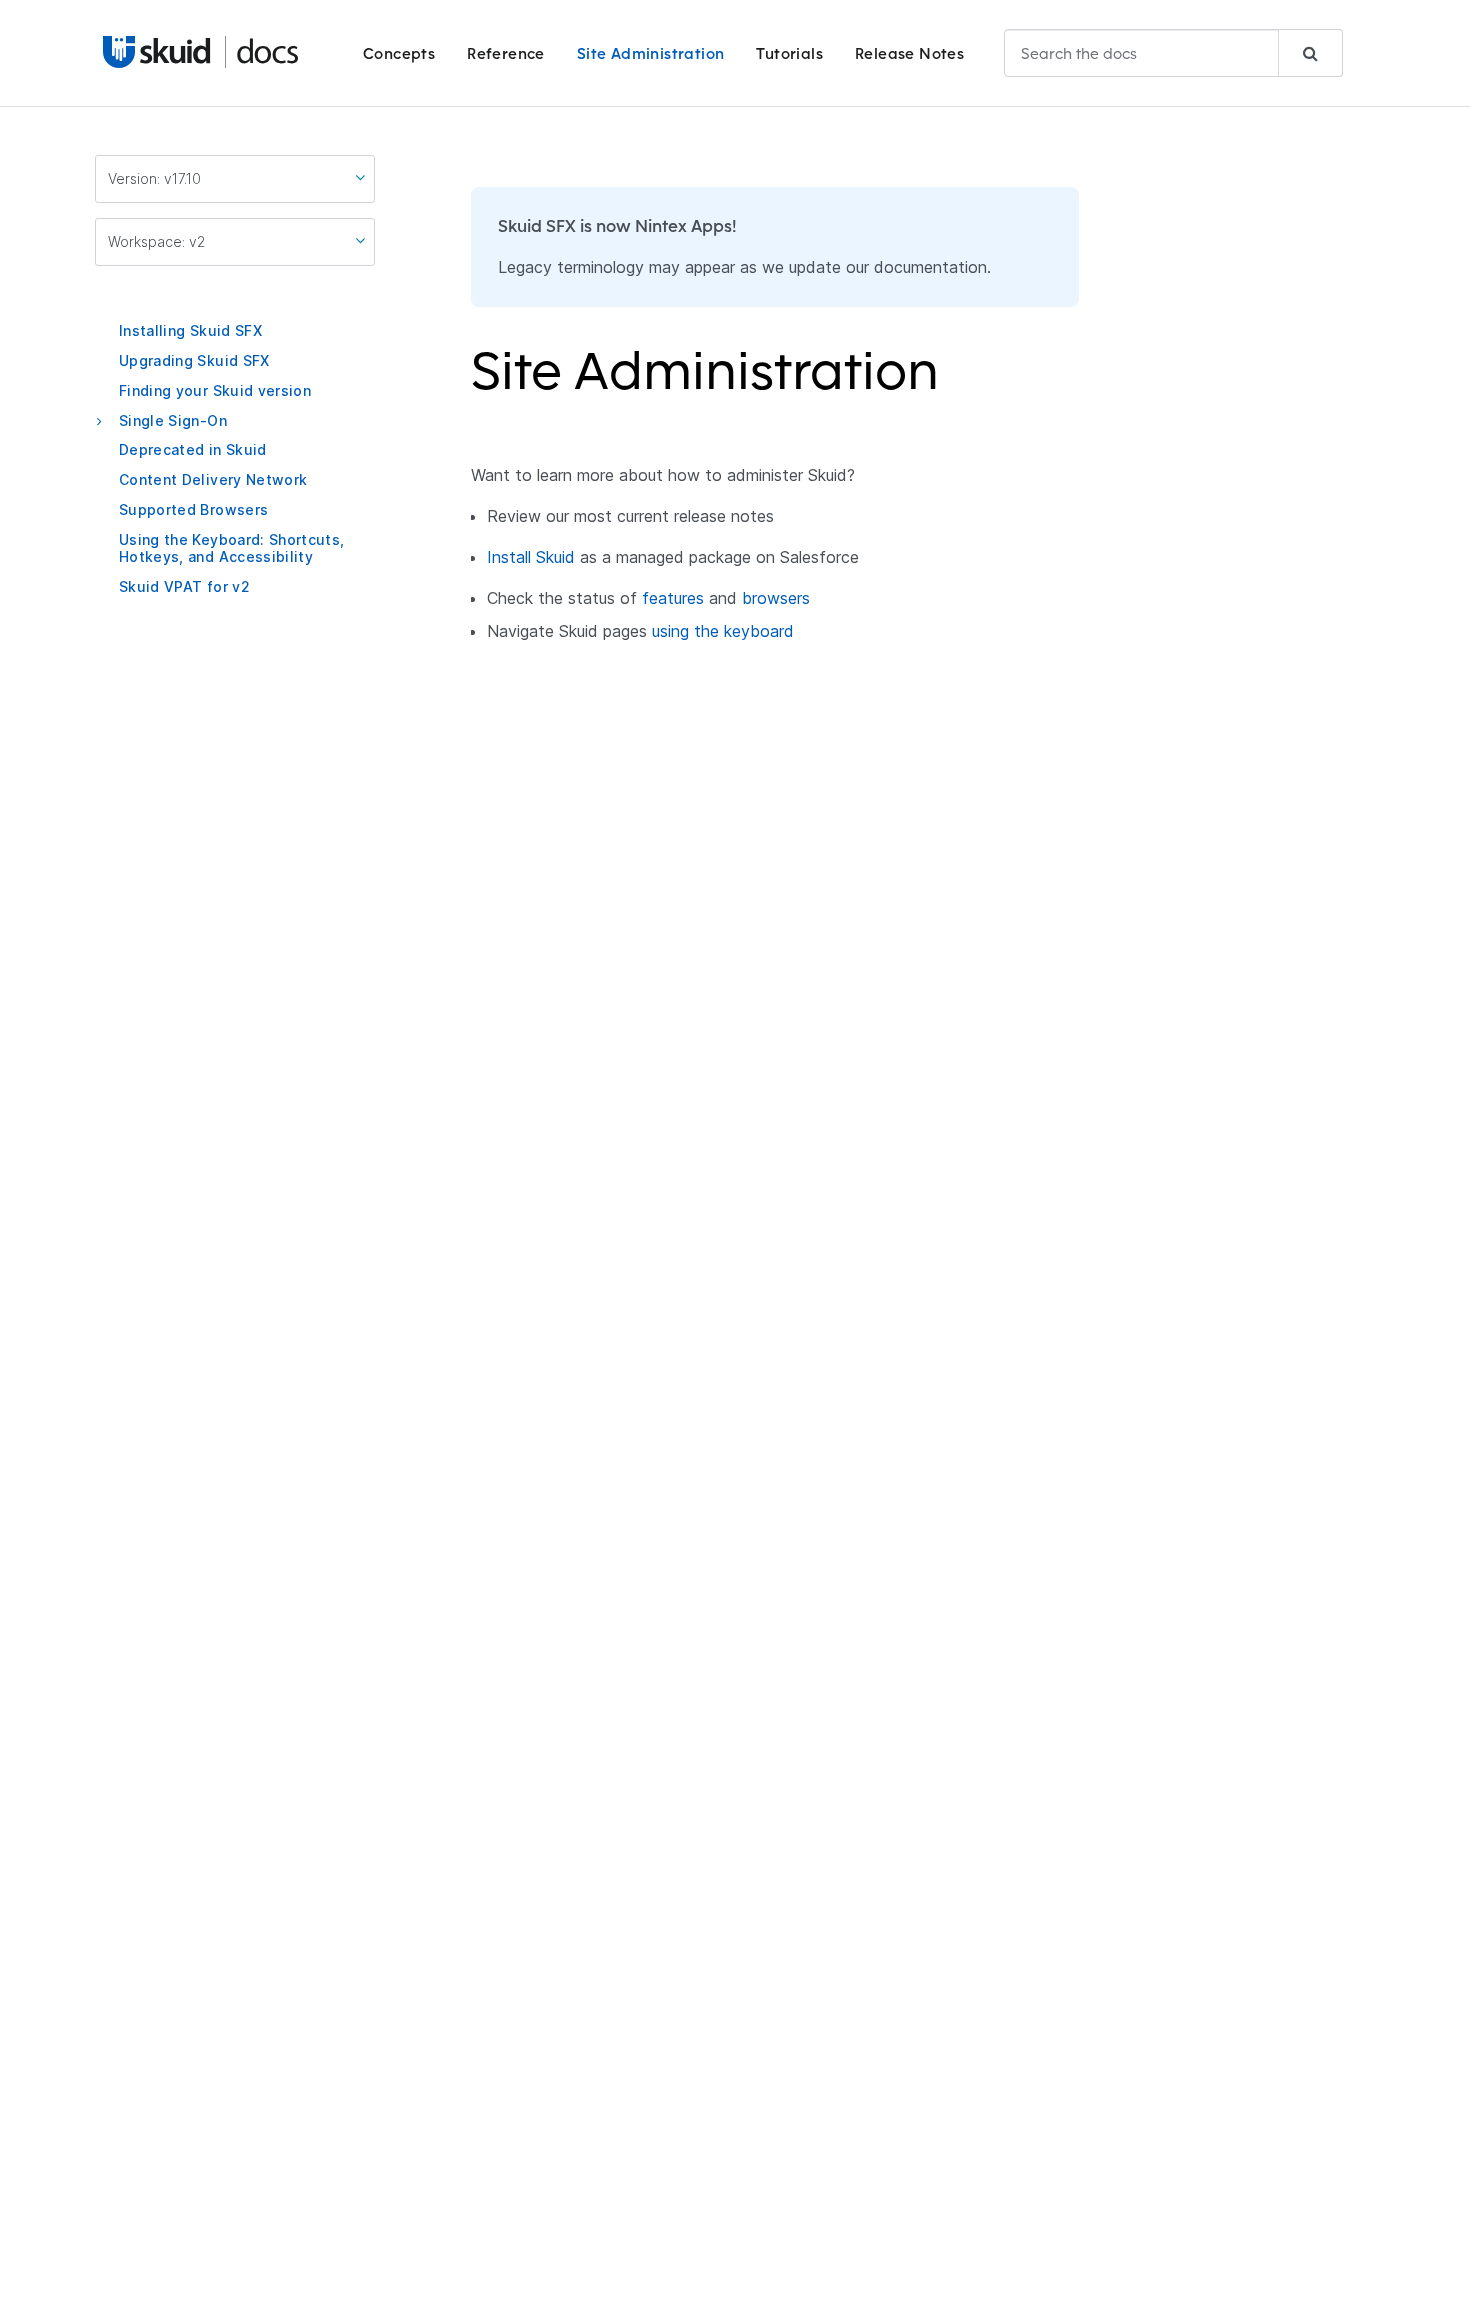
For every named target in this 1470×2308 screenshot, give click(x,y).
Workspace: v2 (156, 241)
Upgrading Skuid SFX (194, 360)
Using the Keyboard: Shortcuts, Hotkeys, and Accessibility (232, 548)
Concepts (399, 53)
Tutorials (789, 53)
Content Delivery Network (213, 479)
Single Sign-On (173, 419)
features (673, 598)
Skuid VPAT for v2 (184, 585)
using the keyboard (723, 631)
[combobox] (1173, 53)
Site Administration (651, 53)
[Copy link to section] (952, 383)
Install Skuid (531, 557)
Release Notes (909, 53)
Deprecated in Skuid (193, 449)
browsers (776, 598)
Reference (506, 53)
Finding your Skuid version (215, 390)
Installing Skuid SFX (190, 330)
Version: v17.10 (154, 178)
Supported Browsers (193, 509)
